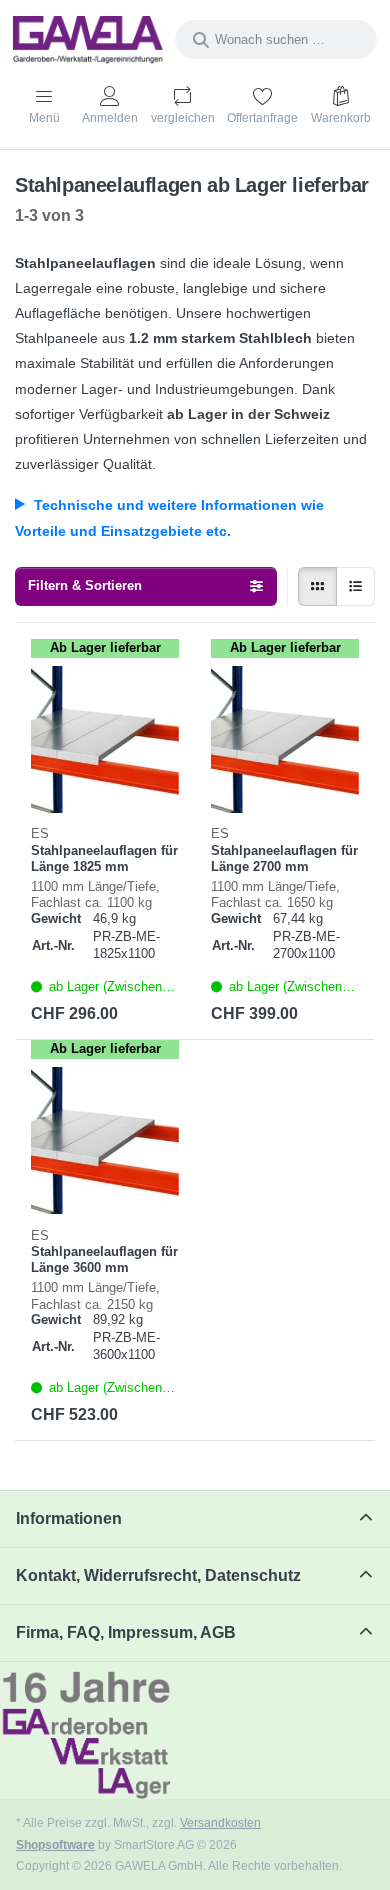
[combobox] (276, 39)
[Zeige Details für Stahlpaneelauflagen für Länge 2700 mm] (285, 740)
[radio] (317, 586)
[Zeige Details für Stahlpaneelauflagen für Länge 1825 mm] (105, 740)
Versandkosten (220, 1822)
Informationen (69, 1518)
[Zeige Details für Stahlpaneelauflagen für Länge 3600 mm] (105, 1141)
